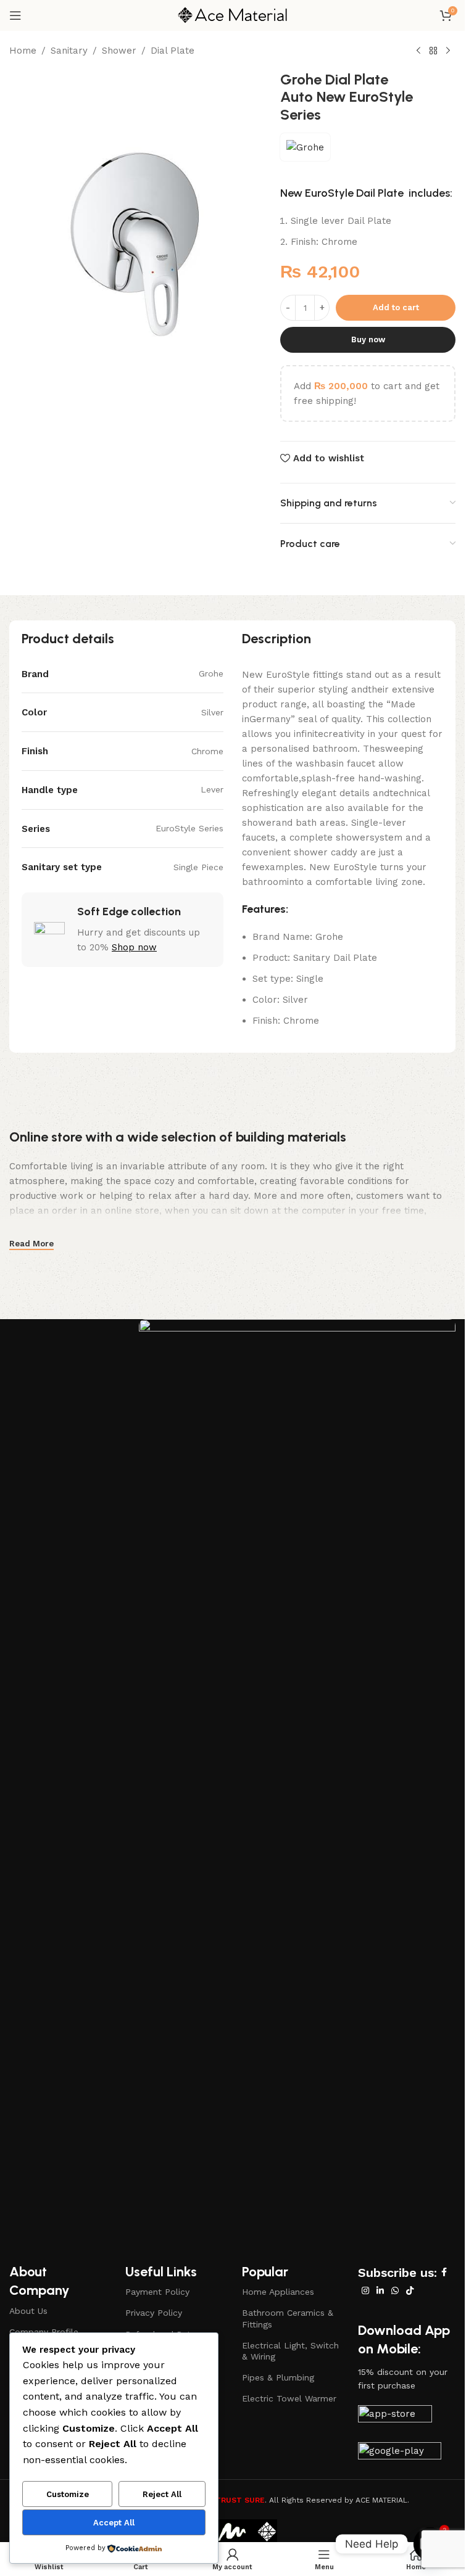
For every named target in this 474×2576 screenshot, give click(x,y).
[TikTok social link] (410, 2291)
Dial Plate (173, 51)
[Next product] (448, 51)
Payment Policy (157, 2292)
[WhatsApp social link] (395, 2291)
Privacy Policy (154, 2313)
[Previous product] (418, 51)
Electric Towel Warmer (289, 2398)
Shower (119, 51)
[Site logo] (233, 15)
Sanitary (69, 51)
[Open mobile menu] (15, 15)
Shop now (134, 947)
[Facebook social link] (444, 2272)
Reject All (162, 2494)
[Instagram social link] (365, 2291)
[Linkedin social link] (380, 2291)
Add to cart (396, 307)
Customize (68, 2494)
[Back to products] (433, 51)
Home (23, 51)
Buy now (368, 339)
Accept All (114, 2523)
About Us (28, 2311)
